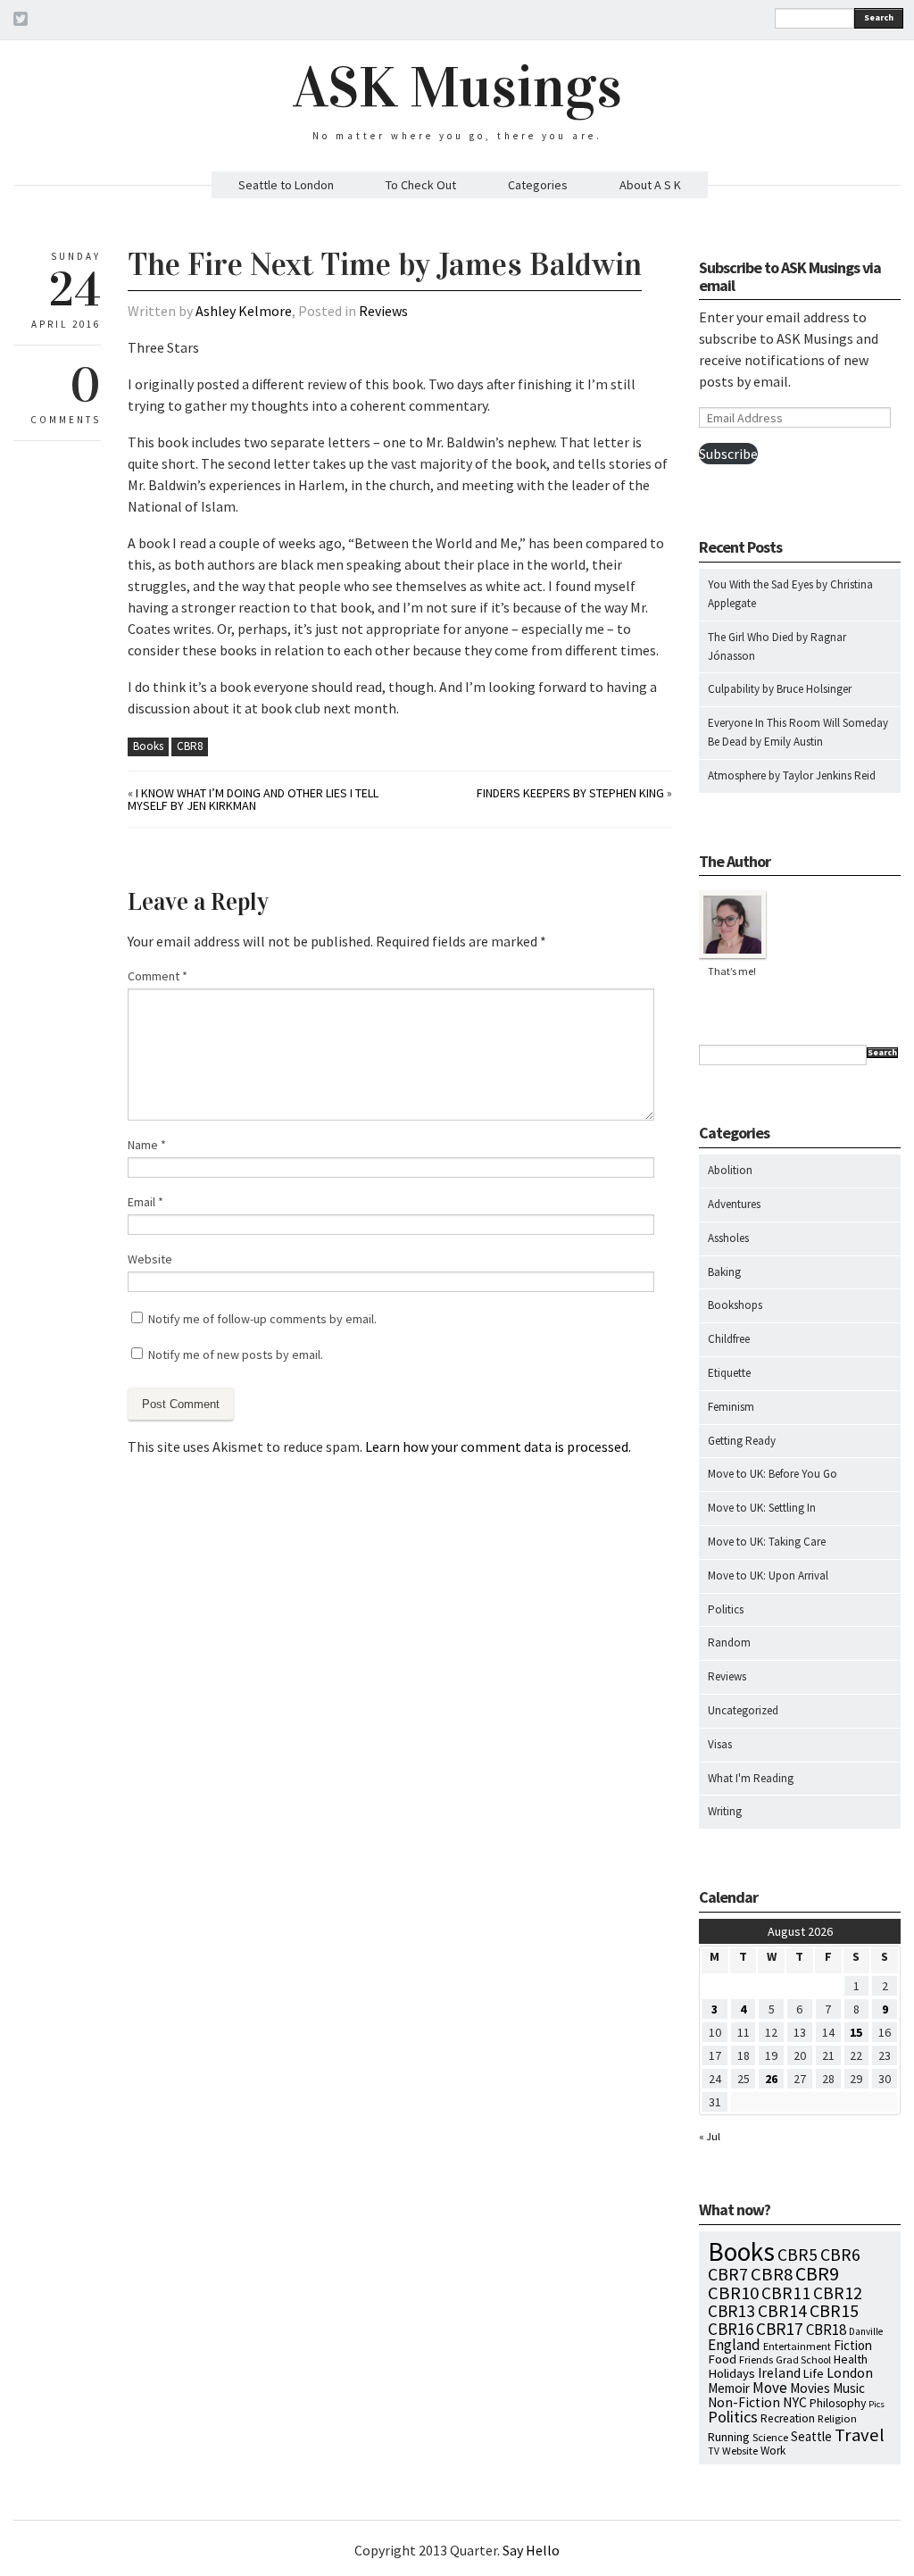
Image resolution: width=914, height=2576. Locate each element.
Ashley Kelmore (244, 311)
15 (856, 2032)
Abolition (730, 1170)
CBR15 (834, 2310)
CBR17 (780, 2329)
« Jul (710, 2136)
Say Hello (531, 2550)
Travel (860, 2435)
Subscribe (728, 454)
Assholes (728, 1238)
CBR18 (826, 2330)
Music (849, 2388)
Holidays (731, 2373)
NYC (795, 2402)
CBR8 (190, 746)
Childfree (729, 1339)
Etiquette (729, 1373)
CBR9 (817, 2274)
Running (729, 2437)
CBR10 (733, 2293)
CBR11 (786, 2293)
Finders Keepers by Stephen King (570, 793)
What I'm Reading (751, 1778)
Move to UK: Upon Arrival (768, 1576)
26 (771, 2079)
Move (770, 2388)
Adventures (734, 1204)
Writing (725, 1811)
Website (150, 1259)
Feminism (731, 1407)
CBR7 (728, 2274)
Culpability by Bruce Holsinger (780, 689)
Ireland (779, 2373)
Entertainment (797, 2346)
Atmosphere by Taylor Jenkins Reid (792, 775)
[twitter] (21, 21)
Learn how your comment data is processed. (498, 1446)
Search (879, 17)
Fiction (853, 2345)
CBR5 (798, 2255)
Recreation (788, 2418)
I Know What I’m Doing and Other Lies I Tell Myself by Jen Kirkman (253, 799)
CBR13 (731, 2311)
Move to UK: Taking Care (767, 1542)
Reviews (383, 311)
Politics (726, 1609)
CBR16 (731, 2329)
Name (147, 1145)
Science (770, 2437)
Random (729, 1642)
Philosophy (838, 2403)
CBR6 (840, 2255)
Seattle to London (286, 185)
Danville (866, 2331)
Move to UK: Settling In (762, 1508)
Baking (724, 1272)
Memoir (729, 2388)
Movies (810, 2388)
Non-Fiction (744, 2402)
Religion (837, 2418)
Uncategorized (743, 1710)
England (734, 2345)
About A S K (650, 185)
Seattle (811, 2436)
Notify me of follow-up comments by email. (262, 1319)
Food (722, 2359)
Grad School (803, 2359)
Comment (158, 976)
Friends (756, 2359)
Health (851, 2359)
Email (145, 1202)
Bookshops (735, 1305)
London (850, 2373)
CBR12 (838, 2293)
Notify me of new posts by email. (236, 1355)
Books (148, 746)
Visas (720, 1744)
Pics (877, 2404)
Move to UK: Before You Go (773, 1474)
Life (814, 2373)
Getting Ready (742, 1441)
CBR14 (782, 2311)
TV (714, 2451)
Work (773, 2451)
